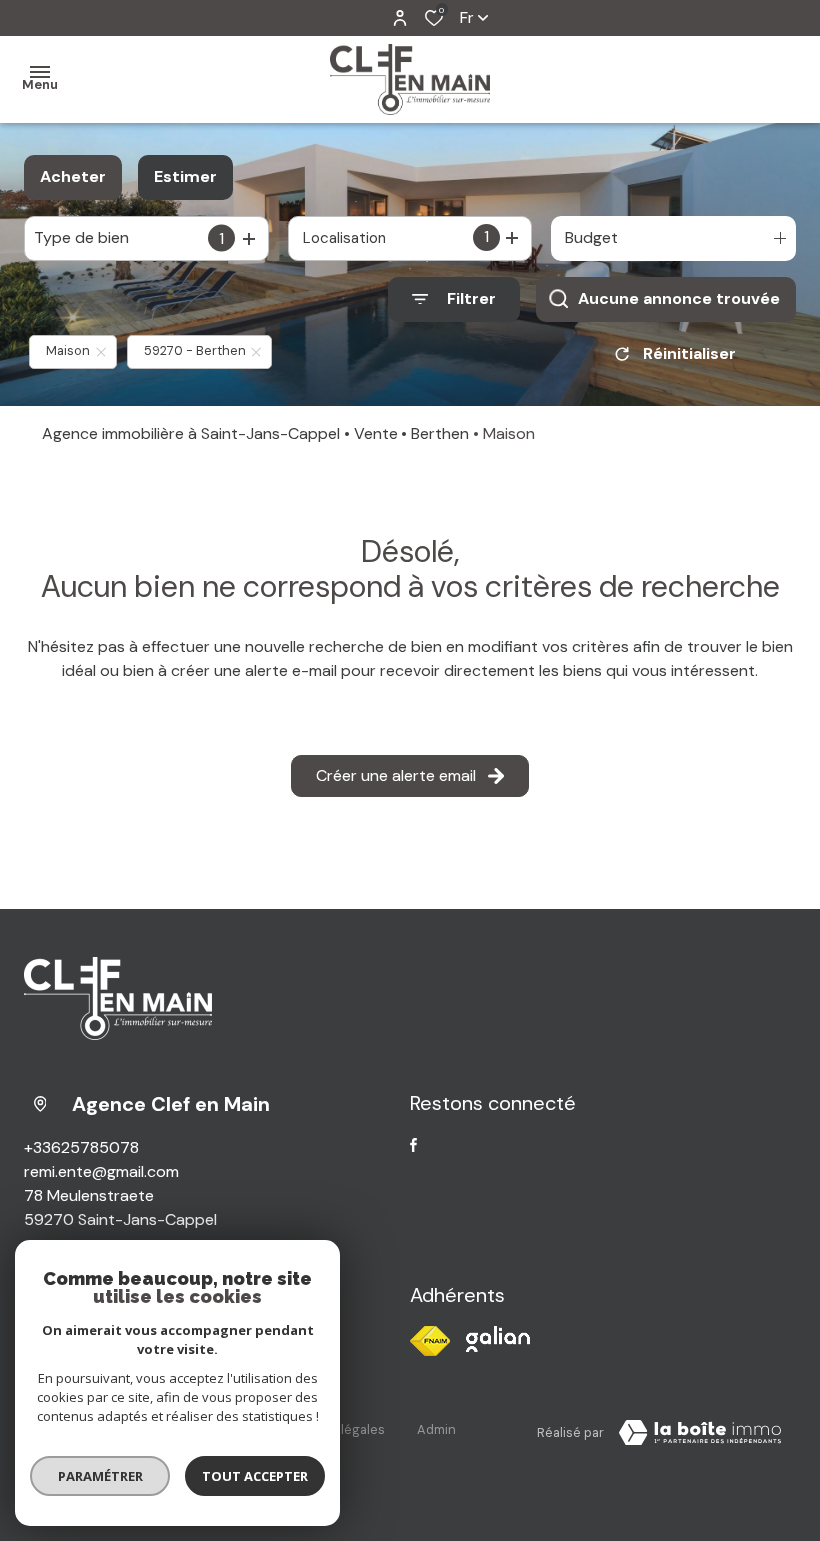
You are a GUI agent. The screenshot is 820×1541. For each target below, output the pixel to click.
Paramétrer (100, 1476)
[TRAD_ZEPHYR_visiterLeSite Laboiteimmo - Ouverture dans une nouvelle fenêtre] (700, 1433)
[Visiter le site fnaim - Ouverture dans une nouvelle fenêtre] (430, 1341)
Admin (436, 1429)
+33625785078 (81, 1147)
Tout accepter (255, 1476)
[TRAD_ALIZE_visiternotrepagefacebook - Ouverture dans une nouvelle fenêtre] (413, 1145)
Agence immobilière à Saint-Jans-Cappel (191, 433)
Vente (376, 433)
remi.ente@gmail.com (101, 1171)
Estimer (185, 176)
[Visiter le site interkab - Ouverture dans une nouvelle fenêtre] (498, 1339)
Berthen (440, 433)
